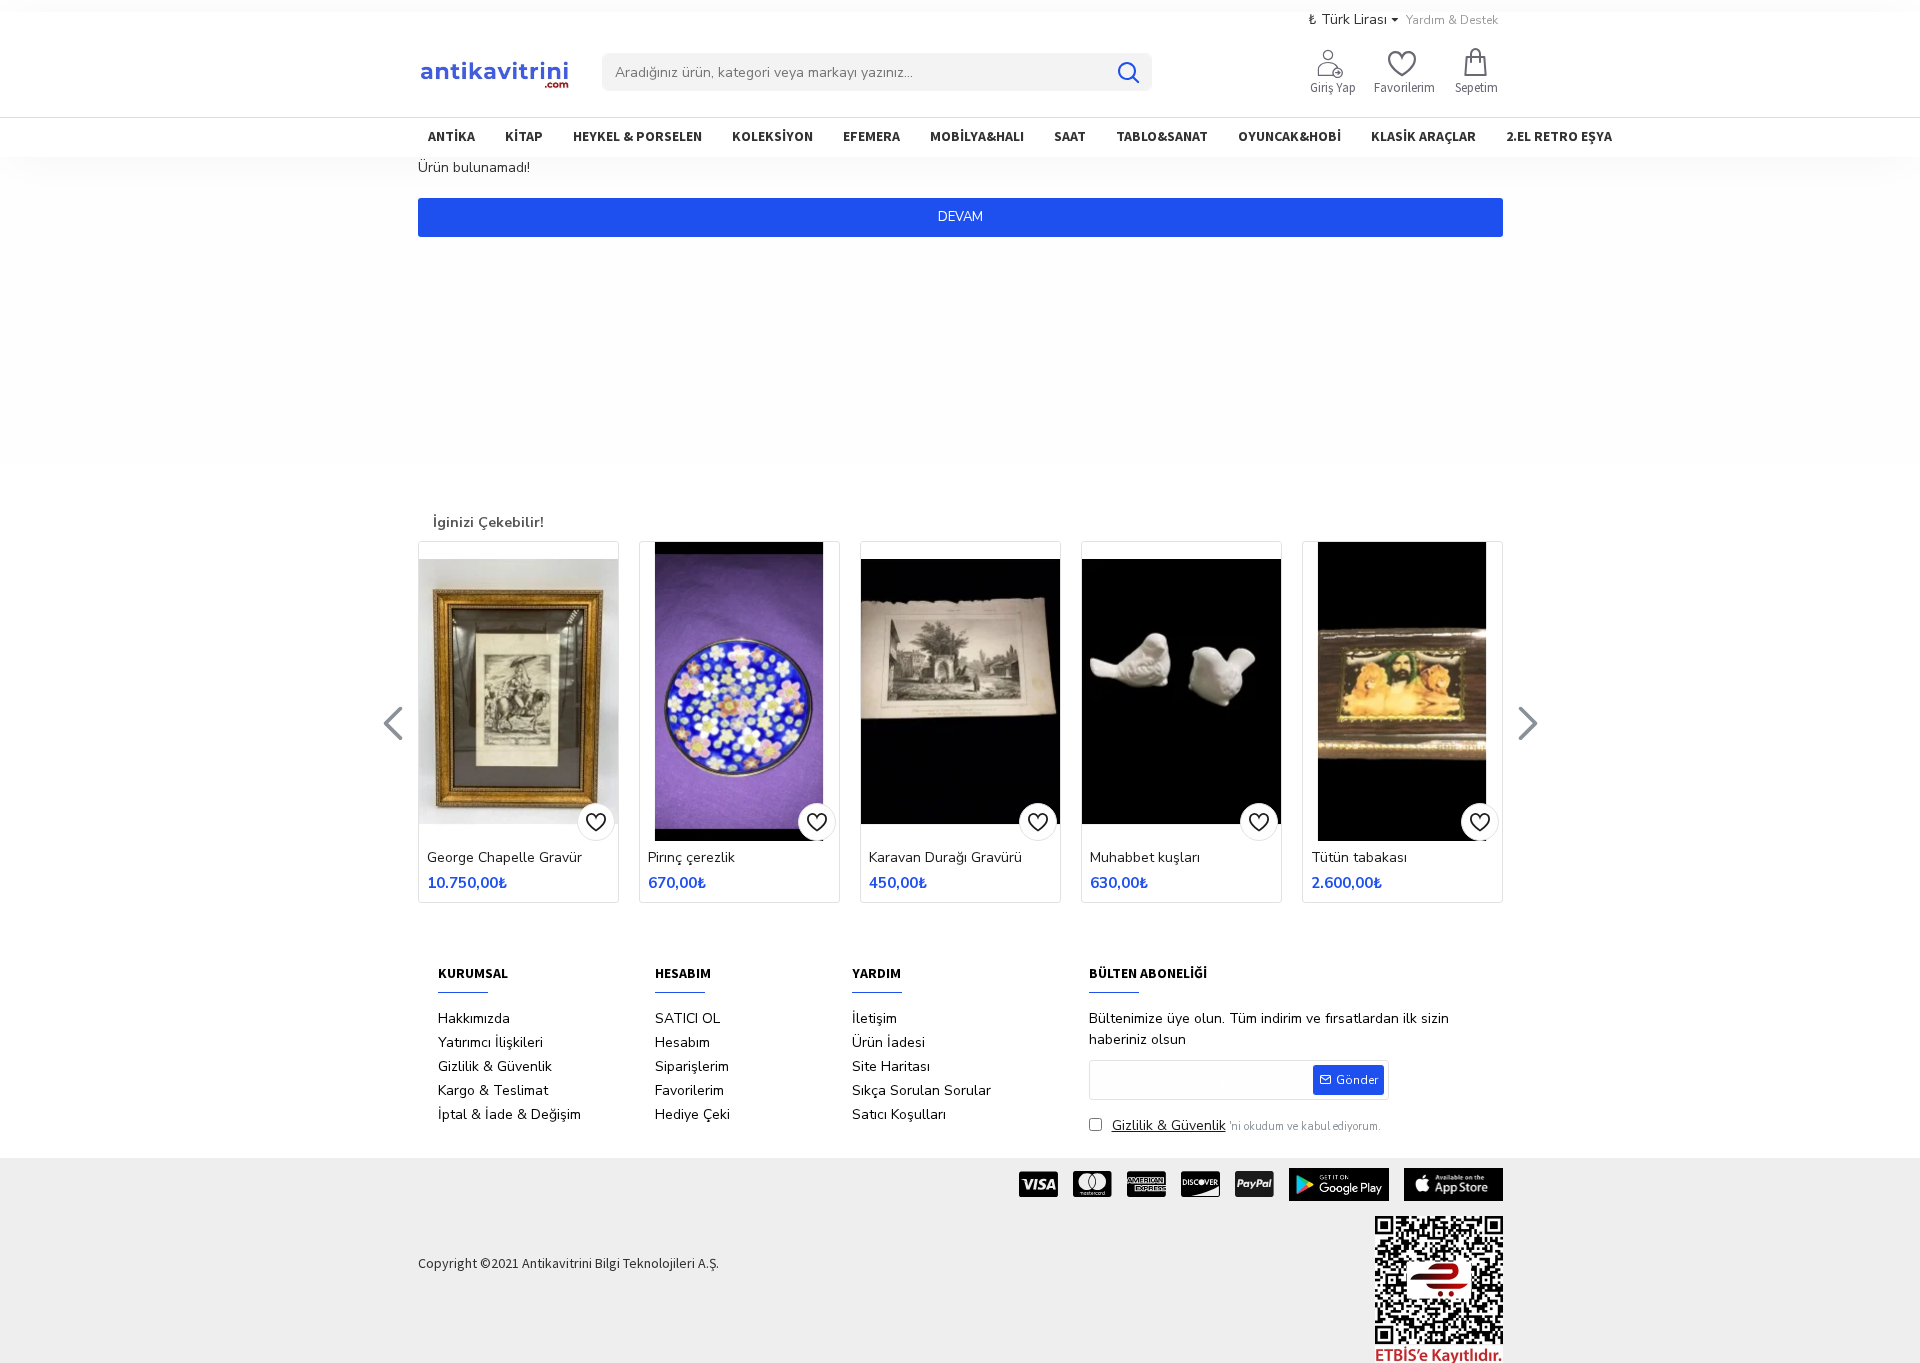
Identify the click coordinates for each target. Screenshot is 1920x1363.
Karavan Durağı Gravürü (945, 858)
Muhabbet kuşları (1145, 858)
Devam (960, 217)
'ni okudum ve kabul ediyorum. (1246, 1125)
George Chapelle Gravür (504, 858)
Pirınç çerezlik (691, 858)
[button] (393, 722)
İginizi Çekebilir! (488, 522)
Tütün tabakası (1359, 858)
